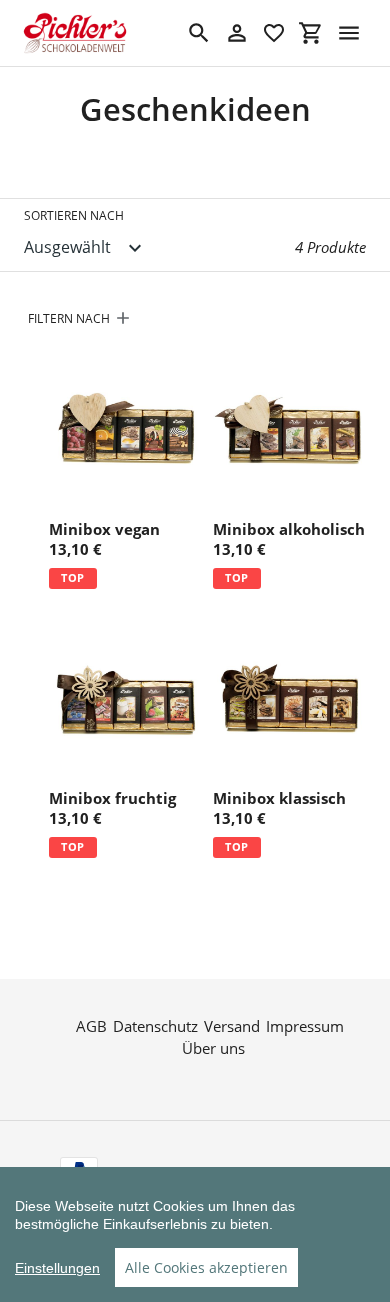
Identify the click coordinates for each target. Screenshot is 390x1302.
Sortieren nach (74, 215)
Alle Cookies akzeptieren (206, 1267)
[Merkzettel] (274, 33)
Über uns (213, 1048)
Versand (232, 1026)
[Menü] (349, 33)
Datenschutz (155, 1026)
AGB (91, 1026)
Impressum (305, 1026)
